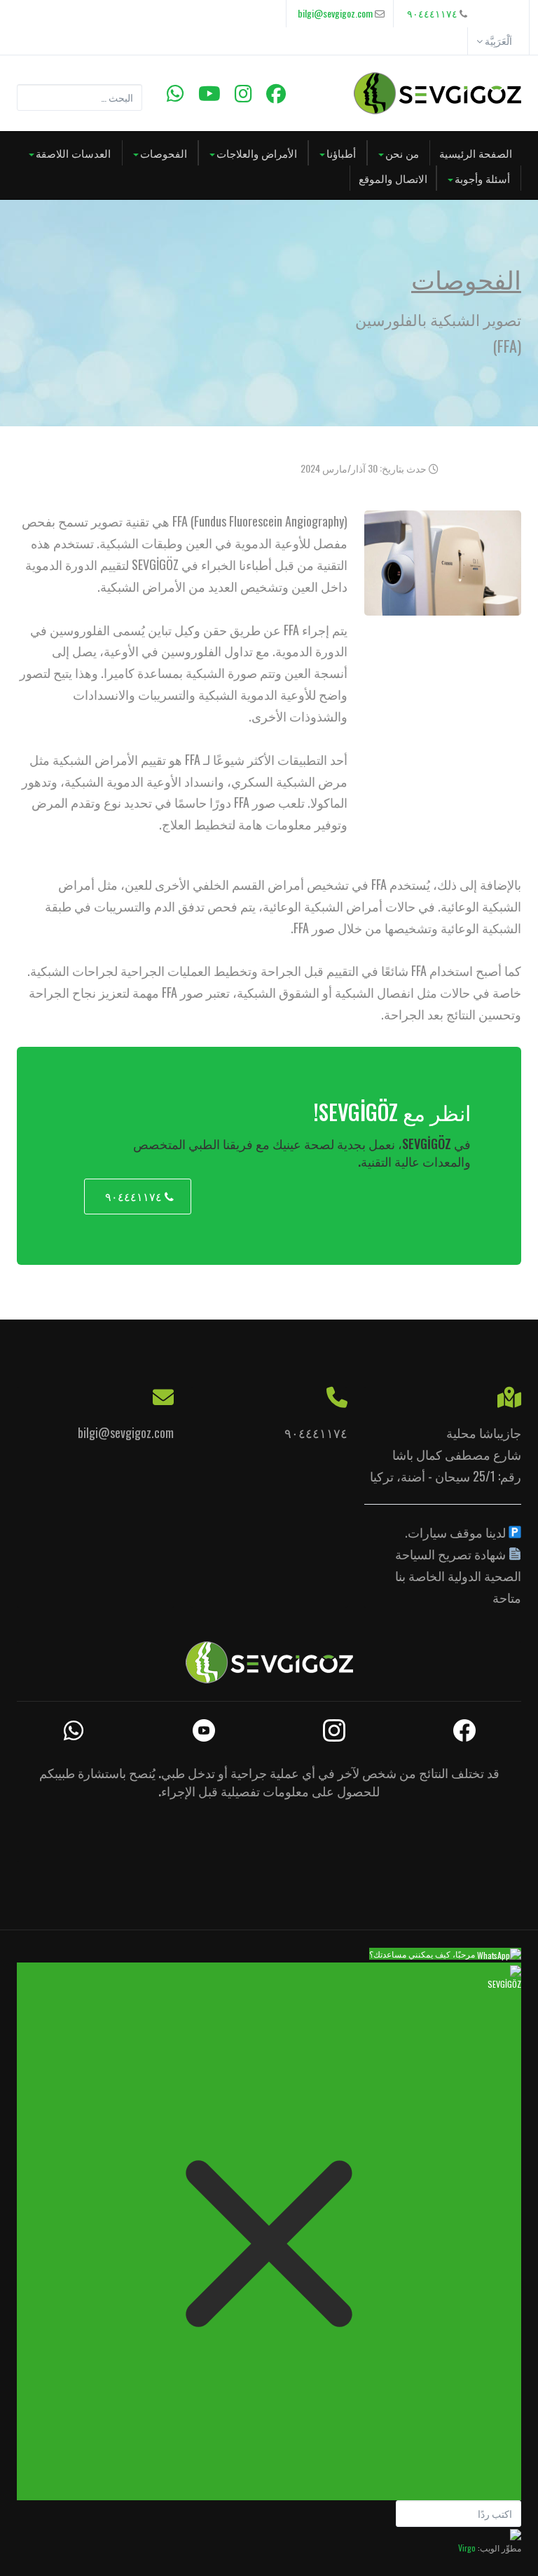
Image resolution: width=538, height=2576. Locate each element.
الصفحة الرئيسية (476, 153)
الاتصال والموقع (393, 178)
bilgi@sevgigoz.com (335, 13)
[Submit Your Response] (516, 2534)
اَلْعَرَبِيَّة (497, 40)
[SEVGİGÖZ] (437, 93)
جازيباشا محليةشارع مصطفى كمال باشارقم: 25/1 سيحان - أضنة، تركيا (446, 1454)
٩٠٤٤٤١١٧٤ (432, 13)
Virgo (467, 2548)
